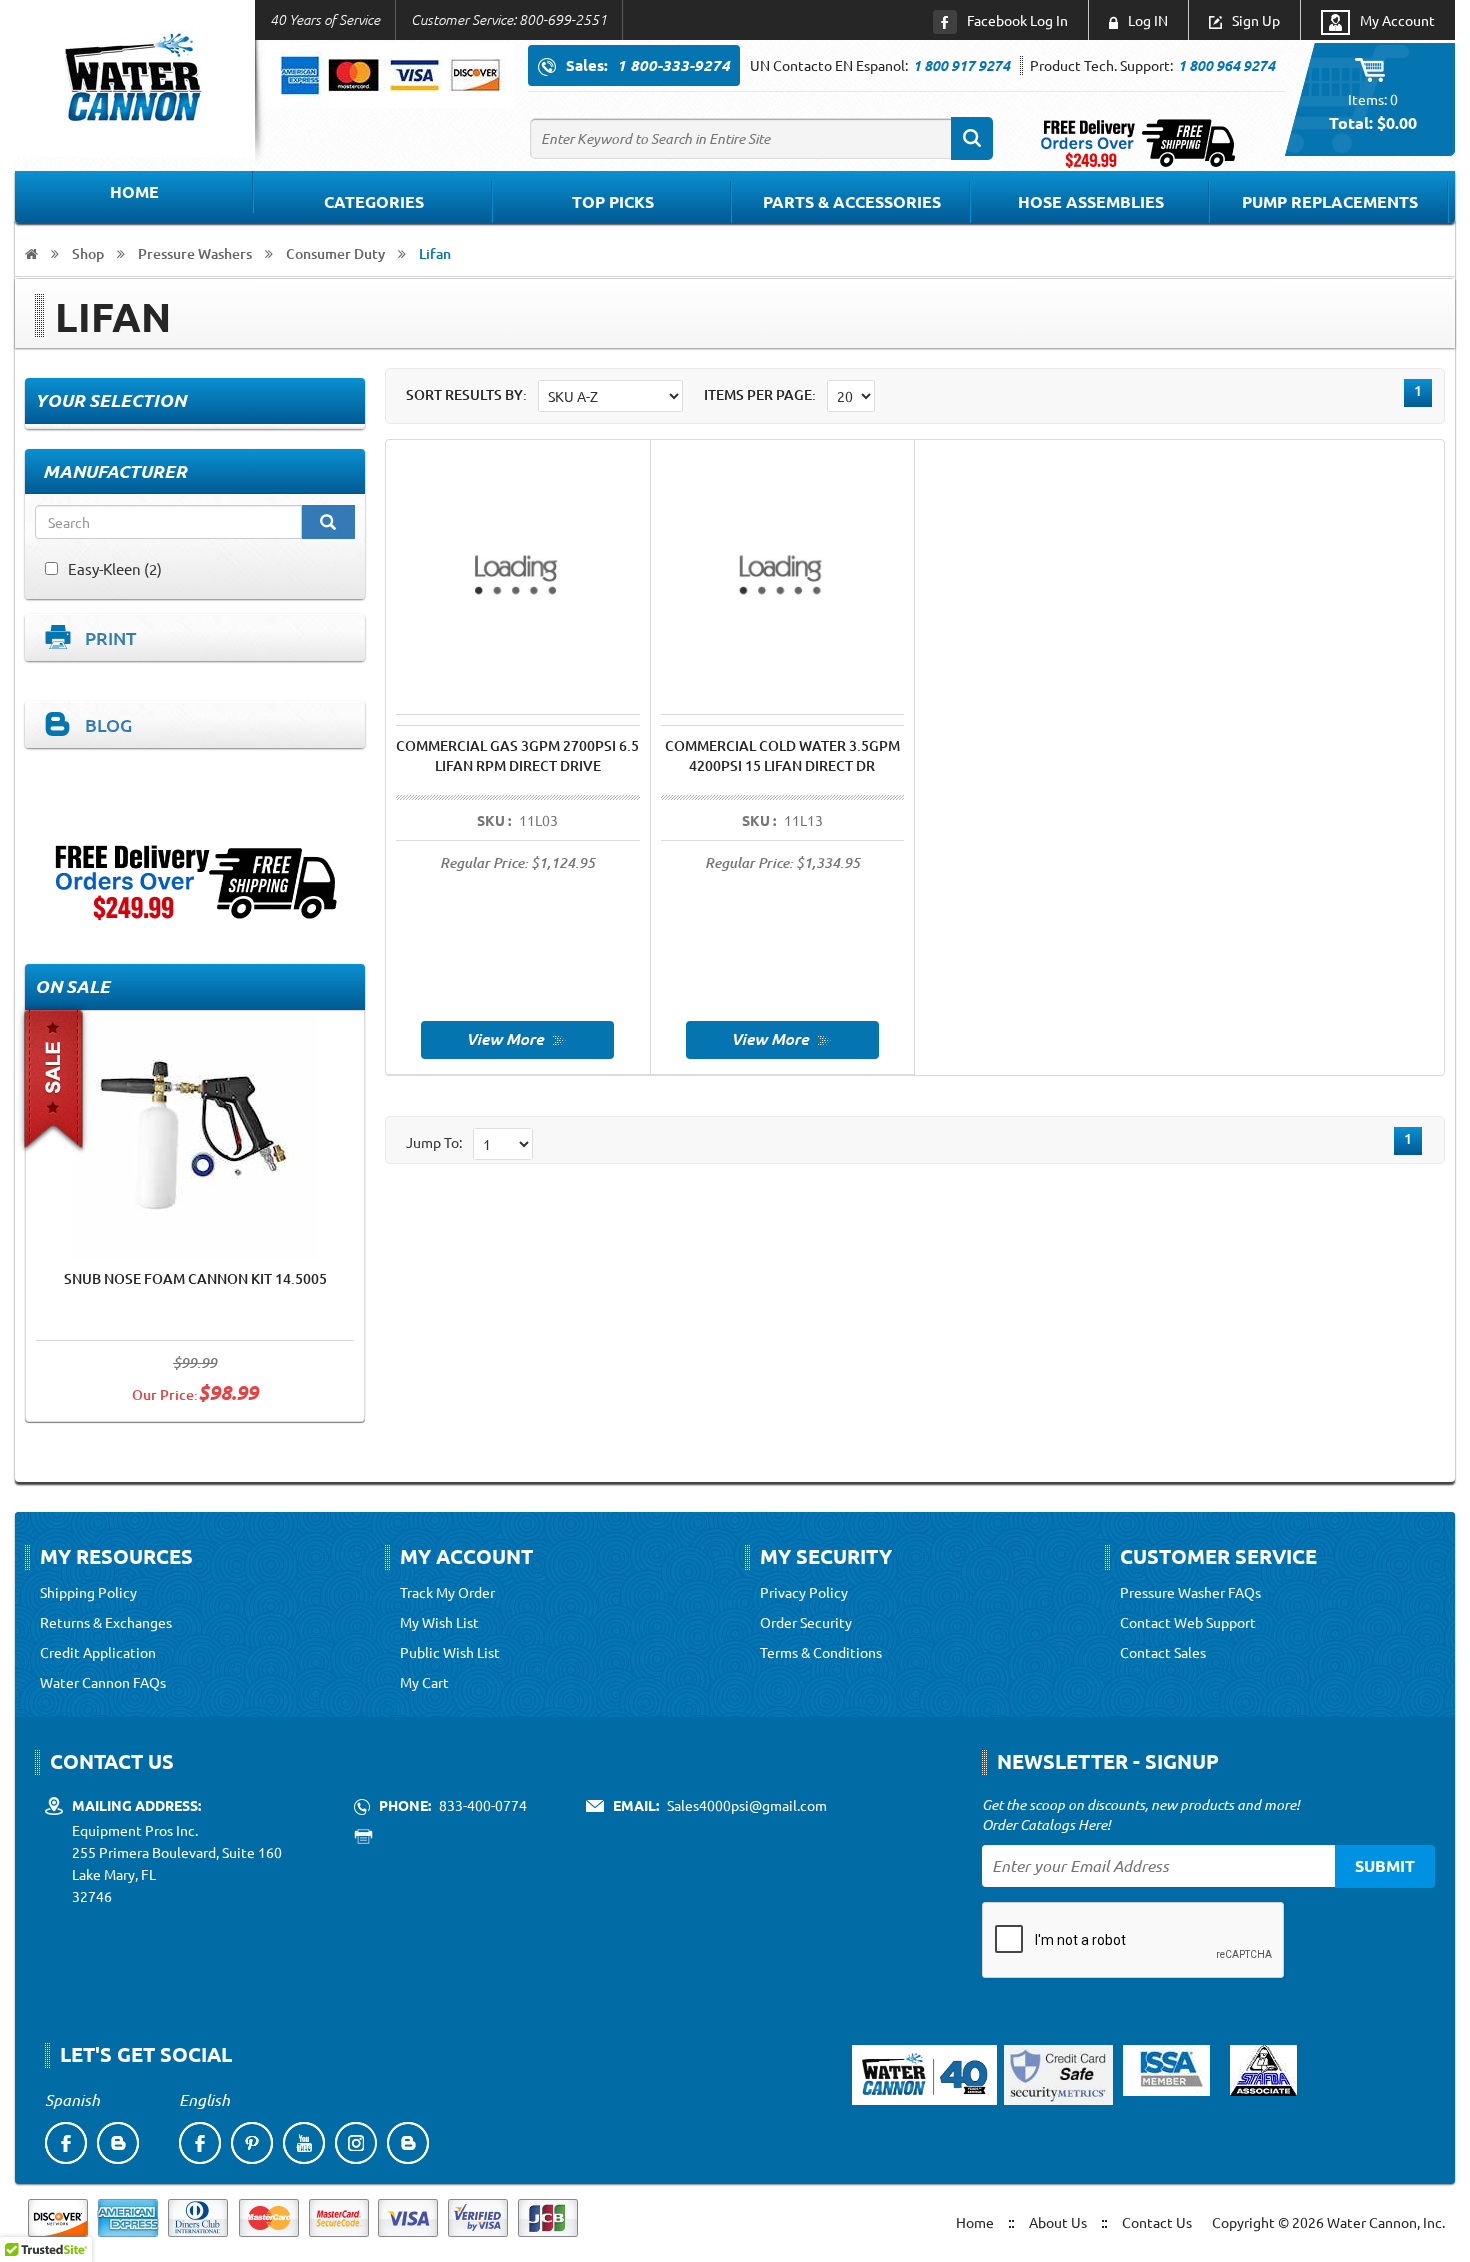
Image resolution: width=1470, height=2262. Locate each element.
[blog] (118, 2143)
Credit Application (98, 1652)
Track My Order (447, 1592)
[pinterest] (252, 2143)
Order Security (806, 1622)
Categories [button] (374, 201)
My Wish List (439, 1622)
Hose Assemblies (1091, 201)
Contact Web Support (1188, 1622)
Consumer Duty (335, 253)
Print (110, 637)
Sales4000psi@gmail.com (747, 1805)
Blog (108, 724)
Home (134, 191)
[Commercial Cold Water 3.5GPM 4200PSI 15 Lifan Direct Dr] (782, 1037)
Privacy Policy (804, 1592)
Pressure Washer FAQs (1190, 1592)
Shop (88, 253)
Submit (1385, 1865)
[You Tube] (304, 2143)
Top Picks (613, 201)
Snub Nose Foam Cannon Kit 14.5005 (195, 1278)
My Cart (424, 1682)
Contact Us (1157, 2222)
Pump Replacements (1330, 201)
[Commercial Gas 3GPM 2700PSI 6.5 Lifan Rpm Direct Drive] (517, 1037)
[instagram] (356, 2143)
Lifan (435, 253)
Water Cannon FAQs (103, 1682)
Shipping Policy (88, 1592)
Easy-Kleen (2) (115, 568)
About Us (1058, 2222)
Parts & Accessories (852, 201)
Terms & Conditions (821, 1652)
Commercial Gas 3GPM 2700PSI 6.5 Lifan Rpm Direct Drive (517, 755)
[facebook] (66, 2143)
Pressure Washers (195, 253)
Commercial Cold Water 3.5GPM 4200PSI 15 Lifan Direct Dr (782, 755)
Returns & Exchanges (106, 1622)
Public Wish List (450, 1652)
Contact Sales (1163, 1652)
